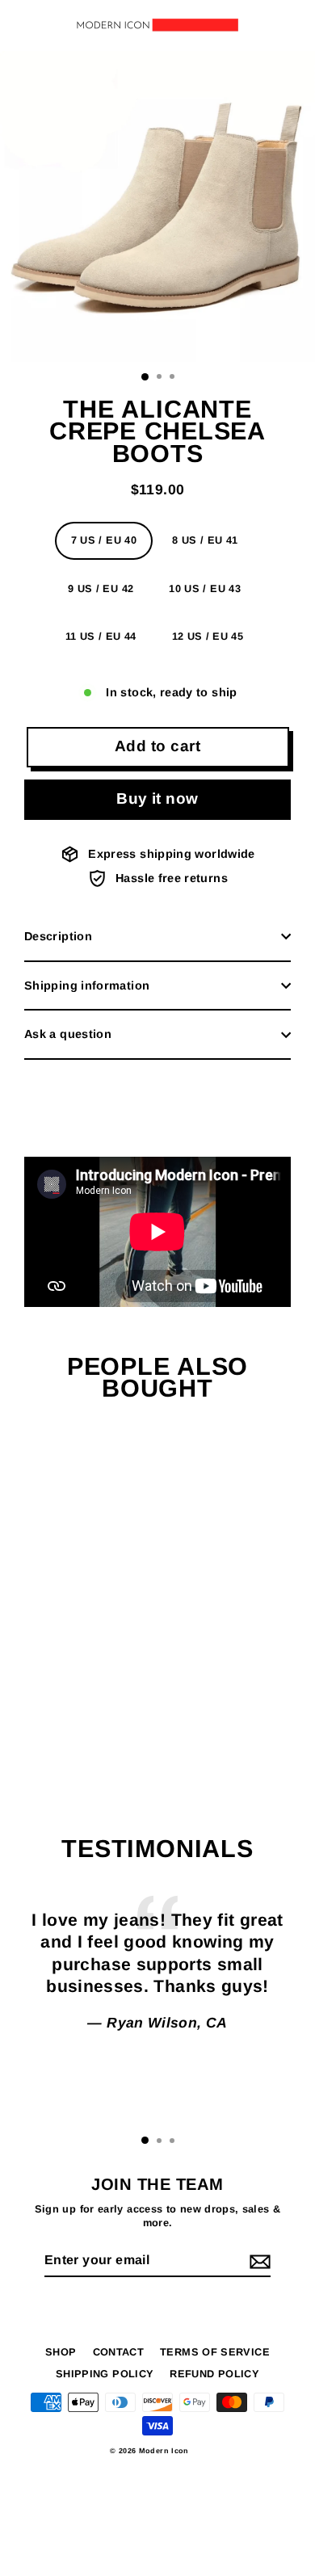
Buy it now (157, 798)
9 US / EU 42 (101, 588)
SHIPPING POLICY (105, 2374)
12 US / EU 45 (208, 636)
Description (58, 936)
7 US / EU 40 (104, 540)
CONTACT (119, 2352)
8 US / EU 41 (205, 540)
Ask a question (68, 1034)
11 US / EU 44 (101, 636)
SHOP (61, 2352)
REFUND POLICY (214, 2374)
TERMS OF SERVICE (215, 2352)
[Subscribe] (258, 2261)
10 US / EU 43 (205, 588)
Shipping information (87, 985)
